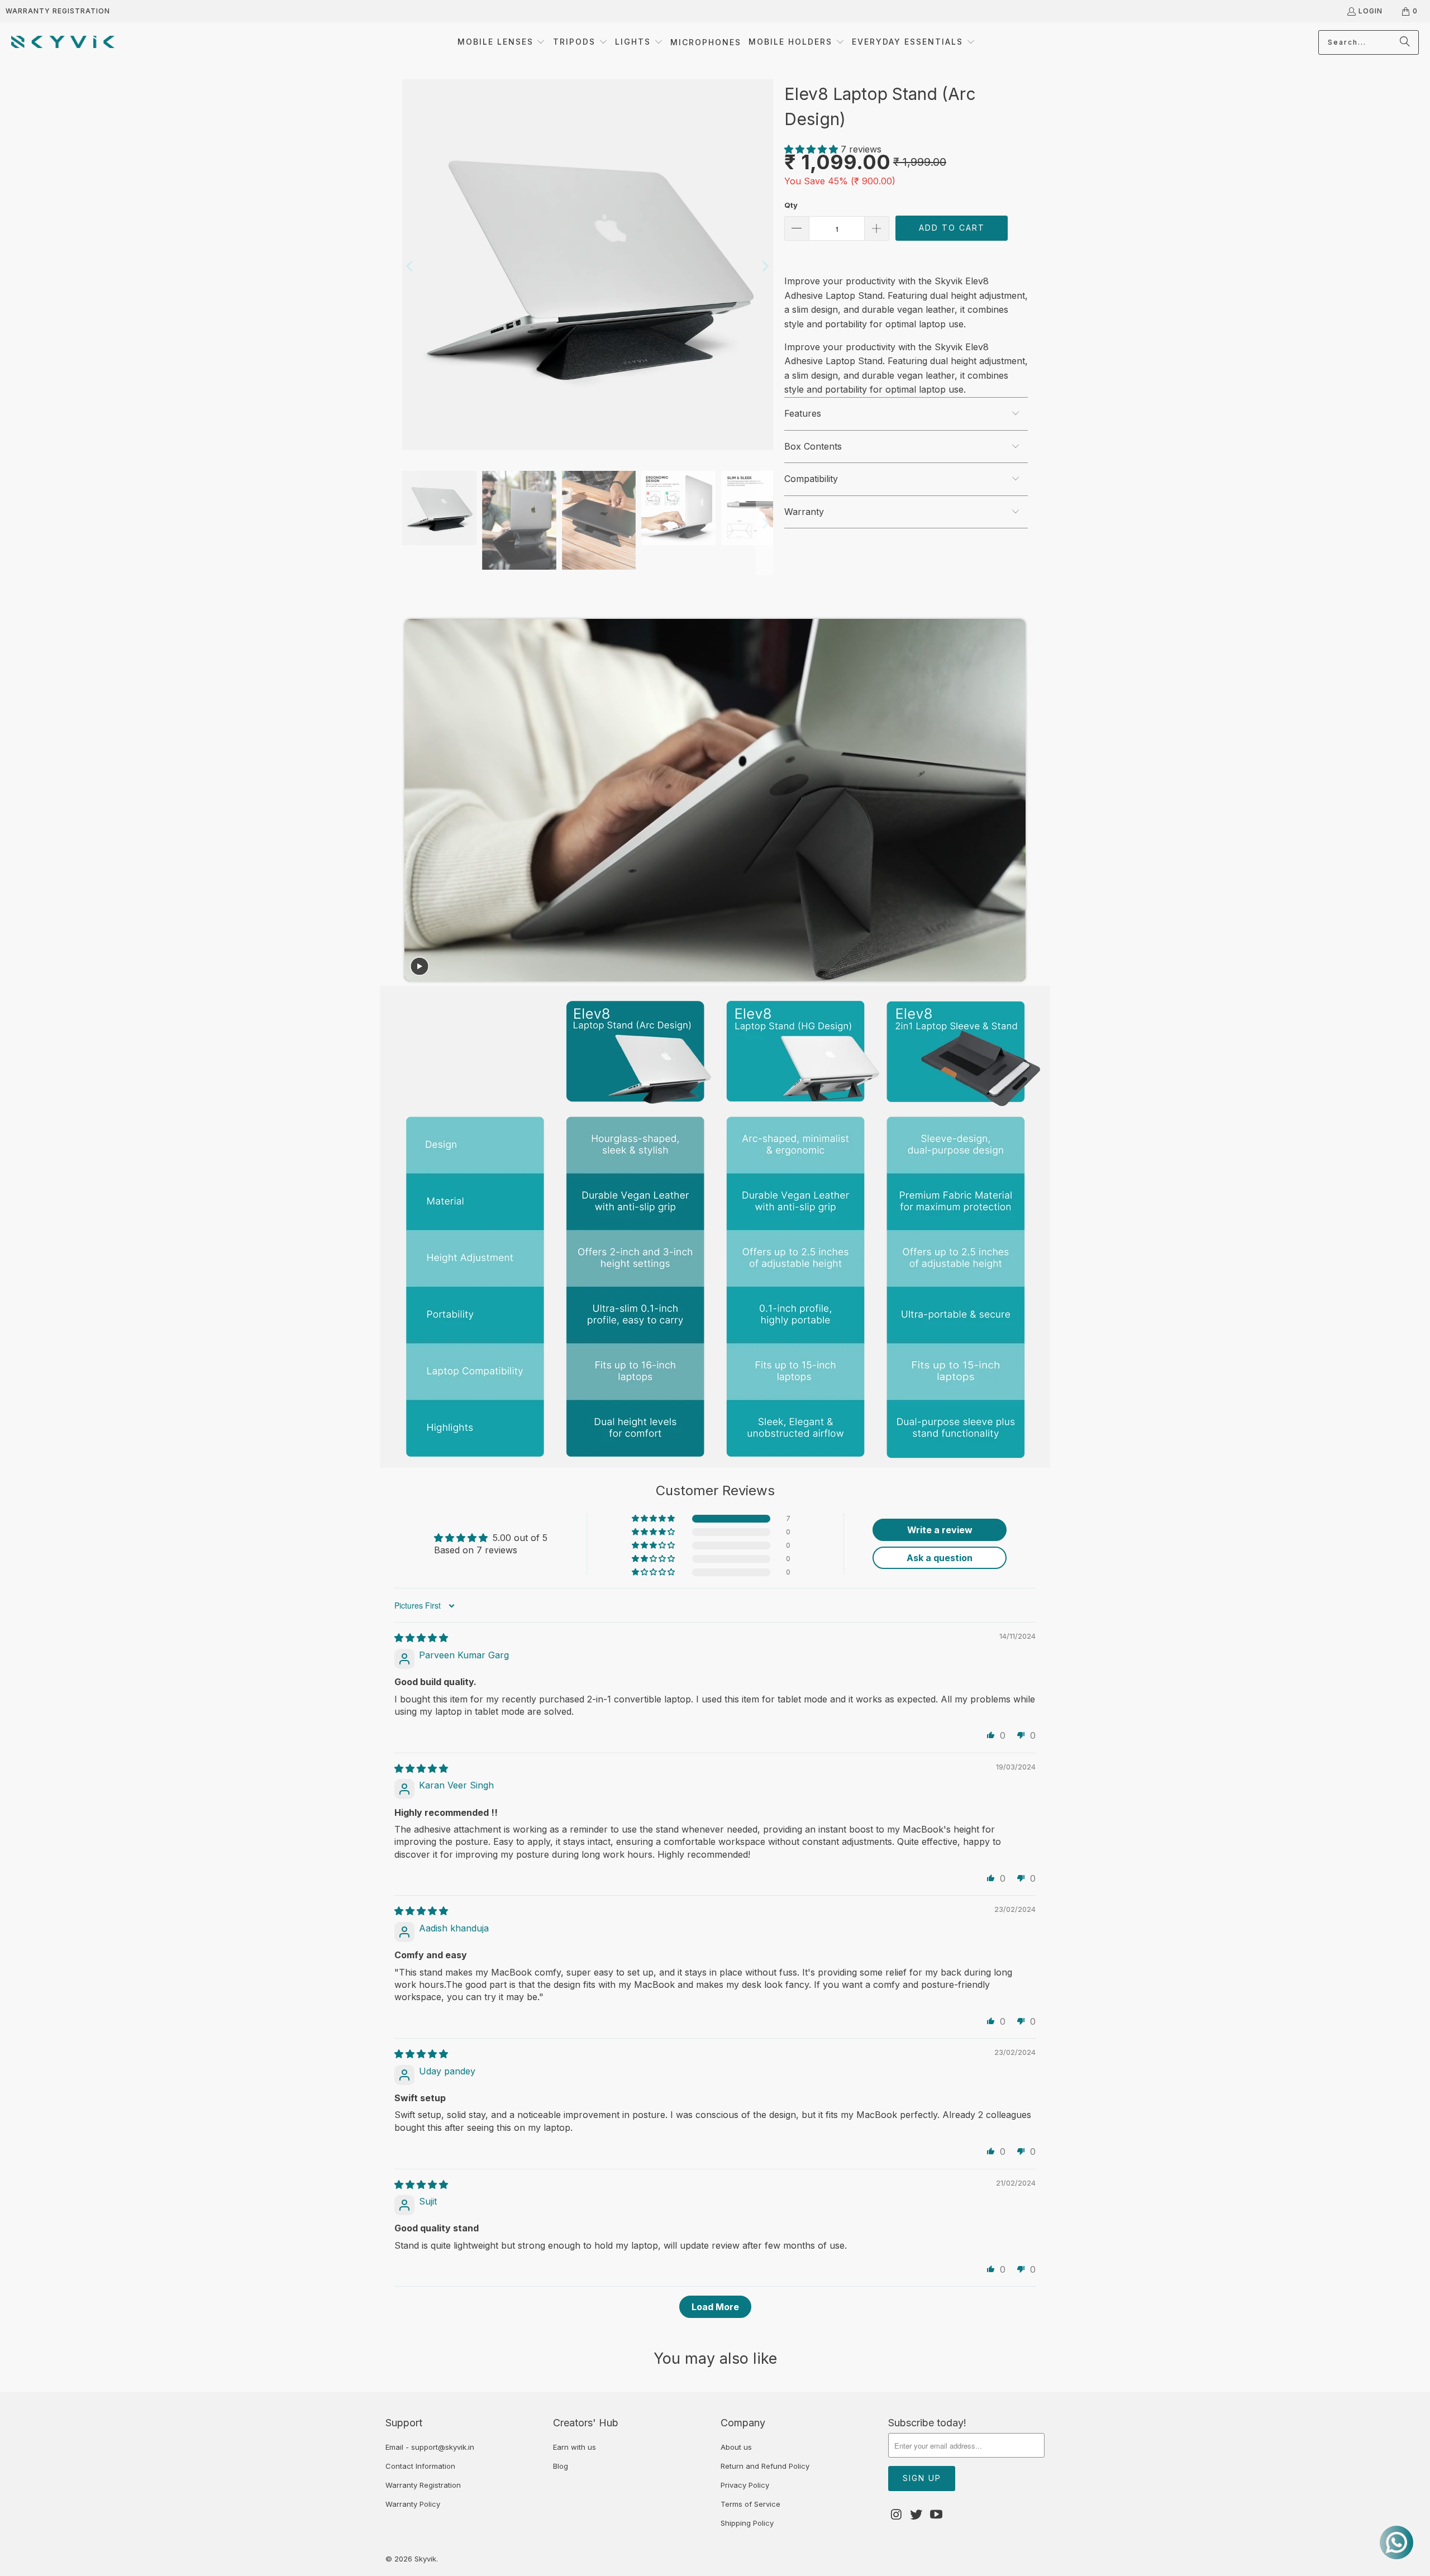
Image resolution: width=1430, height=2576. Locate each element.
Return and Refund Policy (765, 2466)
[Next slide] (1013, 800)
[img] (421, 1638)
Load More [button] (715, 2307)
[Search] (1405, 42)
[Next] (765, 267)
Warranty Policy (413, 2504)
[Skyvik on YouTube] (936, 2515)
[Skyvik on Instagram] (897, 2515)
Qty (791, 205)
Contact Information (420, 2466)
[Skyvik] (63, 42)
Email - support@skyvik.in (430, 2447)
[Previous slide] (416, 800)
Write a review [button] (940, 1530)
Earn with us (575, 2447)
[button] (502, 42)
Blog (561, 2466)
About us (736, 2447)
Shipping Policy (747, 2523)
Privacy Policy (745, 2485)
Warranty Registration (58, 11)
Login (1371, 11)
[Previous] (411, 267)
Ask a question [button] (940, 1558)
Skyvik (425, 2559)
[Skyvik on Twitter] (917, 2515)
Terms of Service (750, 2504)
